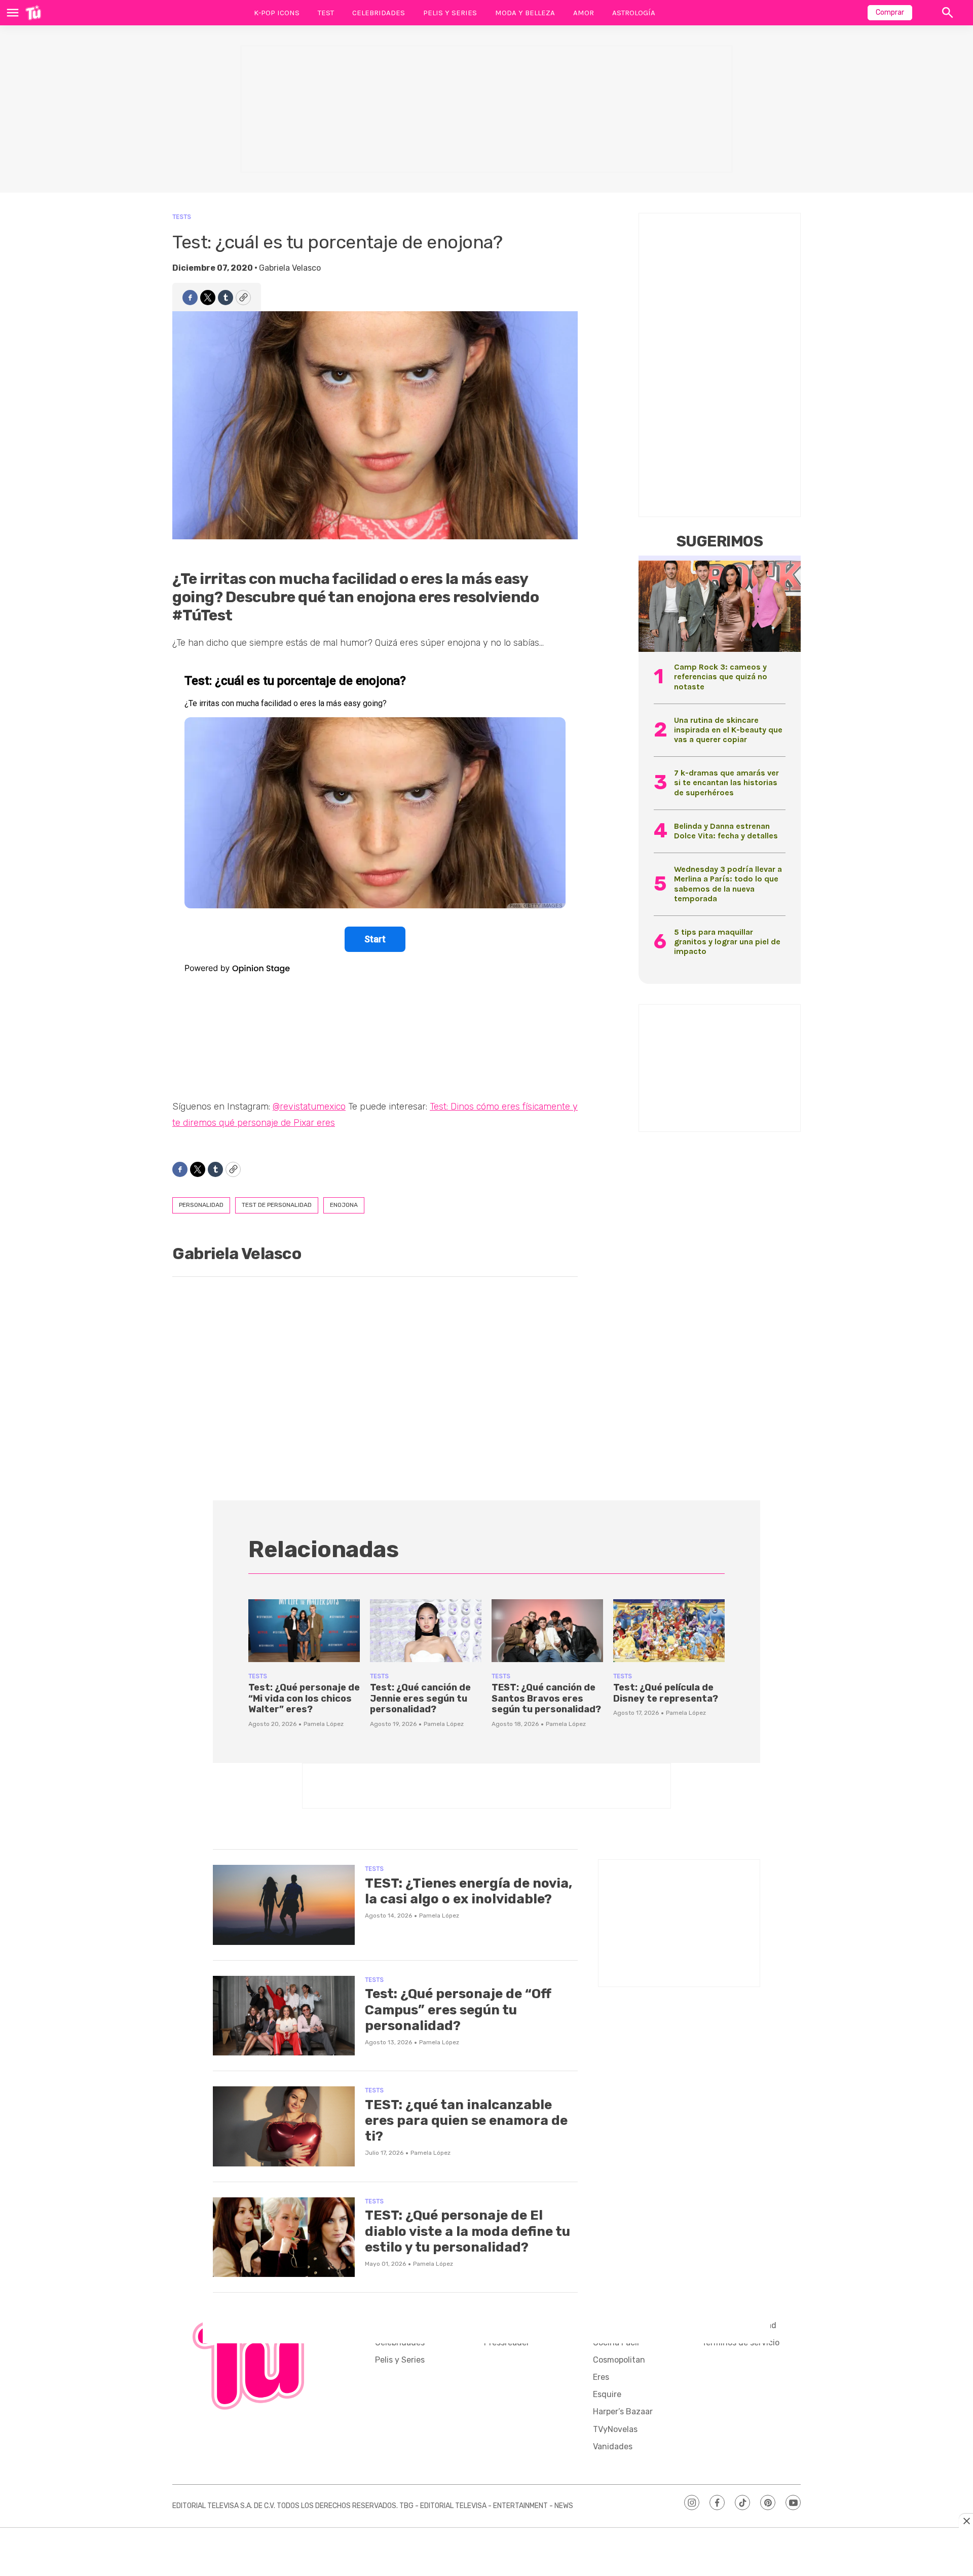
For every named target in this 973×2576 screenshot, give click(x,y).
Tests (182, 217)
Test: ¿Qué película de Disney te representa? (666, 1693)
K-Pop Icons (277, 13)
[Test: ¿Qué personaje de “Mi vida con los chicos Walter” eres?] (304, 1631)
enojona (344, 1205)
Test (326, 13)
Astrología (634, 13)
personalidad (201, 1205)
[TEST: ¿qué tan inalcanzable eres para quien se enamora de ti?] (284, 2126)
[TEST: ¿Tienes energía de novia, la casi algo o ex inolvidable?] (284, 1905)
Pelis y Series (450, 13)
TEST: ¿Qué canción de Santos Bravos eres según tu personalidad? (546, 1698)
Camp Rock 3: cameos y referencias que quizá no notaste (721, 676)
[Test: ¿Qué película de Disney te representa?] (669, 1631)
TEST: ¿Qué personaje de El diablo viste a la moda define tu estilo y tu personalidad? (467, 2231)
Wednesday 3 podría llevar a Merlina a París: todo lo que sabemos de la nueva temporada (728, 884)
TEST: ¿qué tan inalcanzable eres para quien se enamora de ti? (466, 2121)
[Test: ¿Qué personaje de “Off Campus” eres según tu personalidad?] (284, 2016)
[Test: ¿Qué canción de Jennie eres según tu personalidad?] (426, 1631)
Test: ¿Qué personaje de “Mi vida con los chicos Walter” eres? (304, 1698)
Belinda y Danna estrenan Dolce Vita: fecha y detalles (726, 831)
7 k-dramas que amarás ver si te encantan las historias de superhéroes (726, 782)
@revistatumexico (309, 1107)
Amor (584, 13)
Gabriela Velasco (290, 268)
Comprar (890, 12)
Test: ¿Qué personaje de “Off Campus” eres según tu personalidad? (458, 2010)
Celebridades (379, 13)
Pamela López (324, 1724)
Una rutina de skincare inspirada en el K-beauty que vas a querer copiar (728, 730)
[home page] (33, 13)
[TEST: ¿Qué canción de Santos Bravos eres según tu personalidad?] (547, 1631)
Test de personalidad (277, 1205)
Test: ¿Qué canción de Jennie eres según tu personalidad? (420, 1698)
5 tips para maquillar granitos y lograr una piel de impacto (727, 942)
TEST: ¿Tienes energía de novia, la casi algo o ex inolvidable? (469, 1891)
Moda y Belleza (525, 13)
